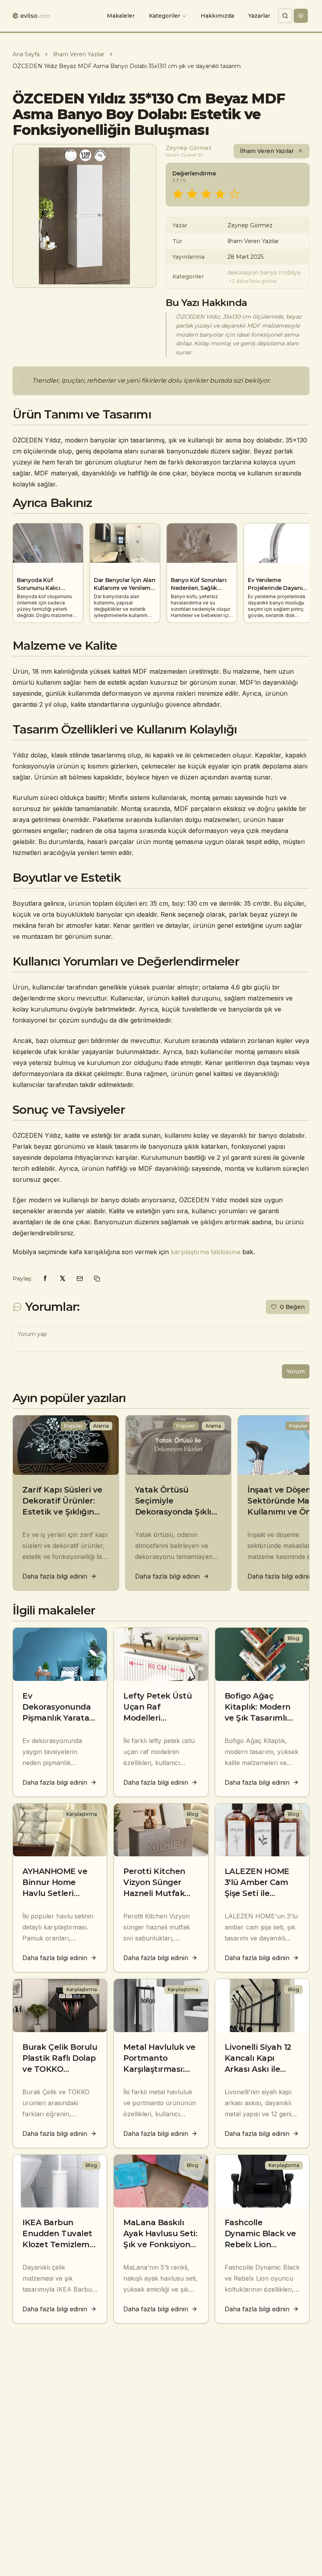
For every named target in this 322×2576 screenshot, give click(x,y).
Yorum (296, 1371)
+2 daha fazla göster (253, 281)
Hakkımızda (217, 16)
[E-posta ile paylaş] (80, 1279)
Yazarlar (259, 16)
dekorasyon (243, 273)
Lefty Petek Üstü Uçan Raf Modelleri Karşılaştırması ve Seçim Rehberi (159, 1718)
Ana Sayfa (26, 54)
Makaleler (121, 16)
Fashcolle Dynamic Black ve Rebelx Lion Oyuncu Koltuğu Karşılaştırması (260, 2244)
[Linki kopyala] (97, 1279)
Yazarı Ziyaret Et (184, 155)
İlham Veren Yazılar (79, 54)
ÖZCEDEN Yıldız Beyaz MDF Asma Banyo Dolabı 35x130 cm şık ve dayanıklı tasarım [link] (127, 66)
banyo (269, 273)
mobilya (290, 273)
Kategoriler (165, 16)
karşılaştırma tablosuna (206, 1252)
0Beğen (292, 1307)
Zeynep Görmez (189, 148)
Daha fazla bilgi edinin (55, 1576)
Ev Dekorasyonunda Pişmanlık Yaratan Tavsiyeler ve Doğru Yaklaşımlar (59, 1718)
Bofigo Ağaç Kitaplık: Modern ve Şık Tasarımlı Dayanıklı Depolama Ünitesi (261, 1718)
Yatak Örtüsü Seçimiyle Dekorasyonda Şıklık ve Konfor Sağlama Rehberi (176, 1512)
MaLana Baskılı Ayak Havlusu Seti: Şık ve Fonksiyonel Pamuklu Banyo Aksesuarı (160, 2244)
